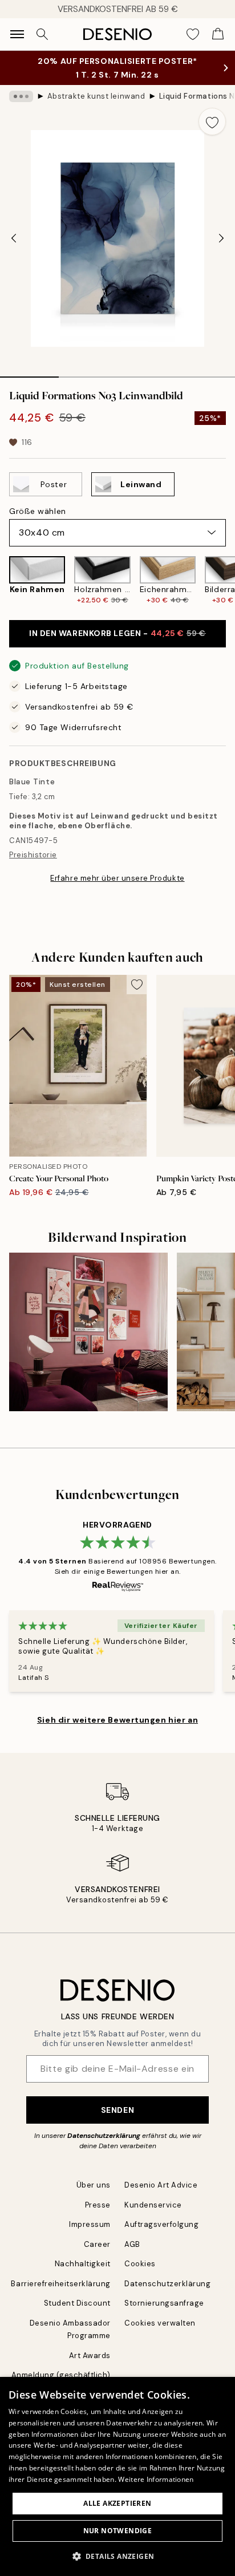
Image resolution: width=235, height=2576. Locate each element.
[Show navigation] (17, 34)
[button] (118, 2556)
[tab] (29, 373)
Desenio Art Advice (161, 2185)
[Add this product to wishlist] (212, 121)
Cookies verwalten (160, 2323)
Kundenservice (153, 2205)
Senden (117, 2110)
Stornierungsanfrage (164, 2303)
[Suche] (42, 34)
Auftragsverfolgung (161, 2224)
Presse (98, 2205)
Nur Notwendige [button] (118, 2531)
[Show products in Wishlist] (193, 34)
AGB (132, 2244)
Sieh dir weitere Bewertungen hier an (117, 1720)
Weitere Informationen (156, 2479)
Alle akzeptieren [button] (117, 2503)
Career (97, 2244)
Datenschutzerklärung (104, 2136)
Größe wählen (38, 511)
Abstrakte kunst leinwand (96, 96)
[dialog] (117, 2476)
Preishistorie (33, 855)
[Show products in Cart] (218, 34)
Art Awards (90, 2356)
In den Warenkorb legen (117, 633)
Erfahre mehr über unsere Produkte (117, 878)
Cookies (140, 2264)
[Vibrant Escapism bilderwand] (88, 1332)
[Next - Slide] (221, 238)
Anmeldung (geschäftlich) (61, 2375)
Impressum (90, 2224)
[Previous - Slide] (14, 238)
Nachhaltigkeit (83, 2264)
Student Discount (77, 2303)
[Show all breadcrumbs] (21, 96)
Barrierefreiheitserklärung (61, 2284)
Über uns (94, 2185)
